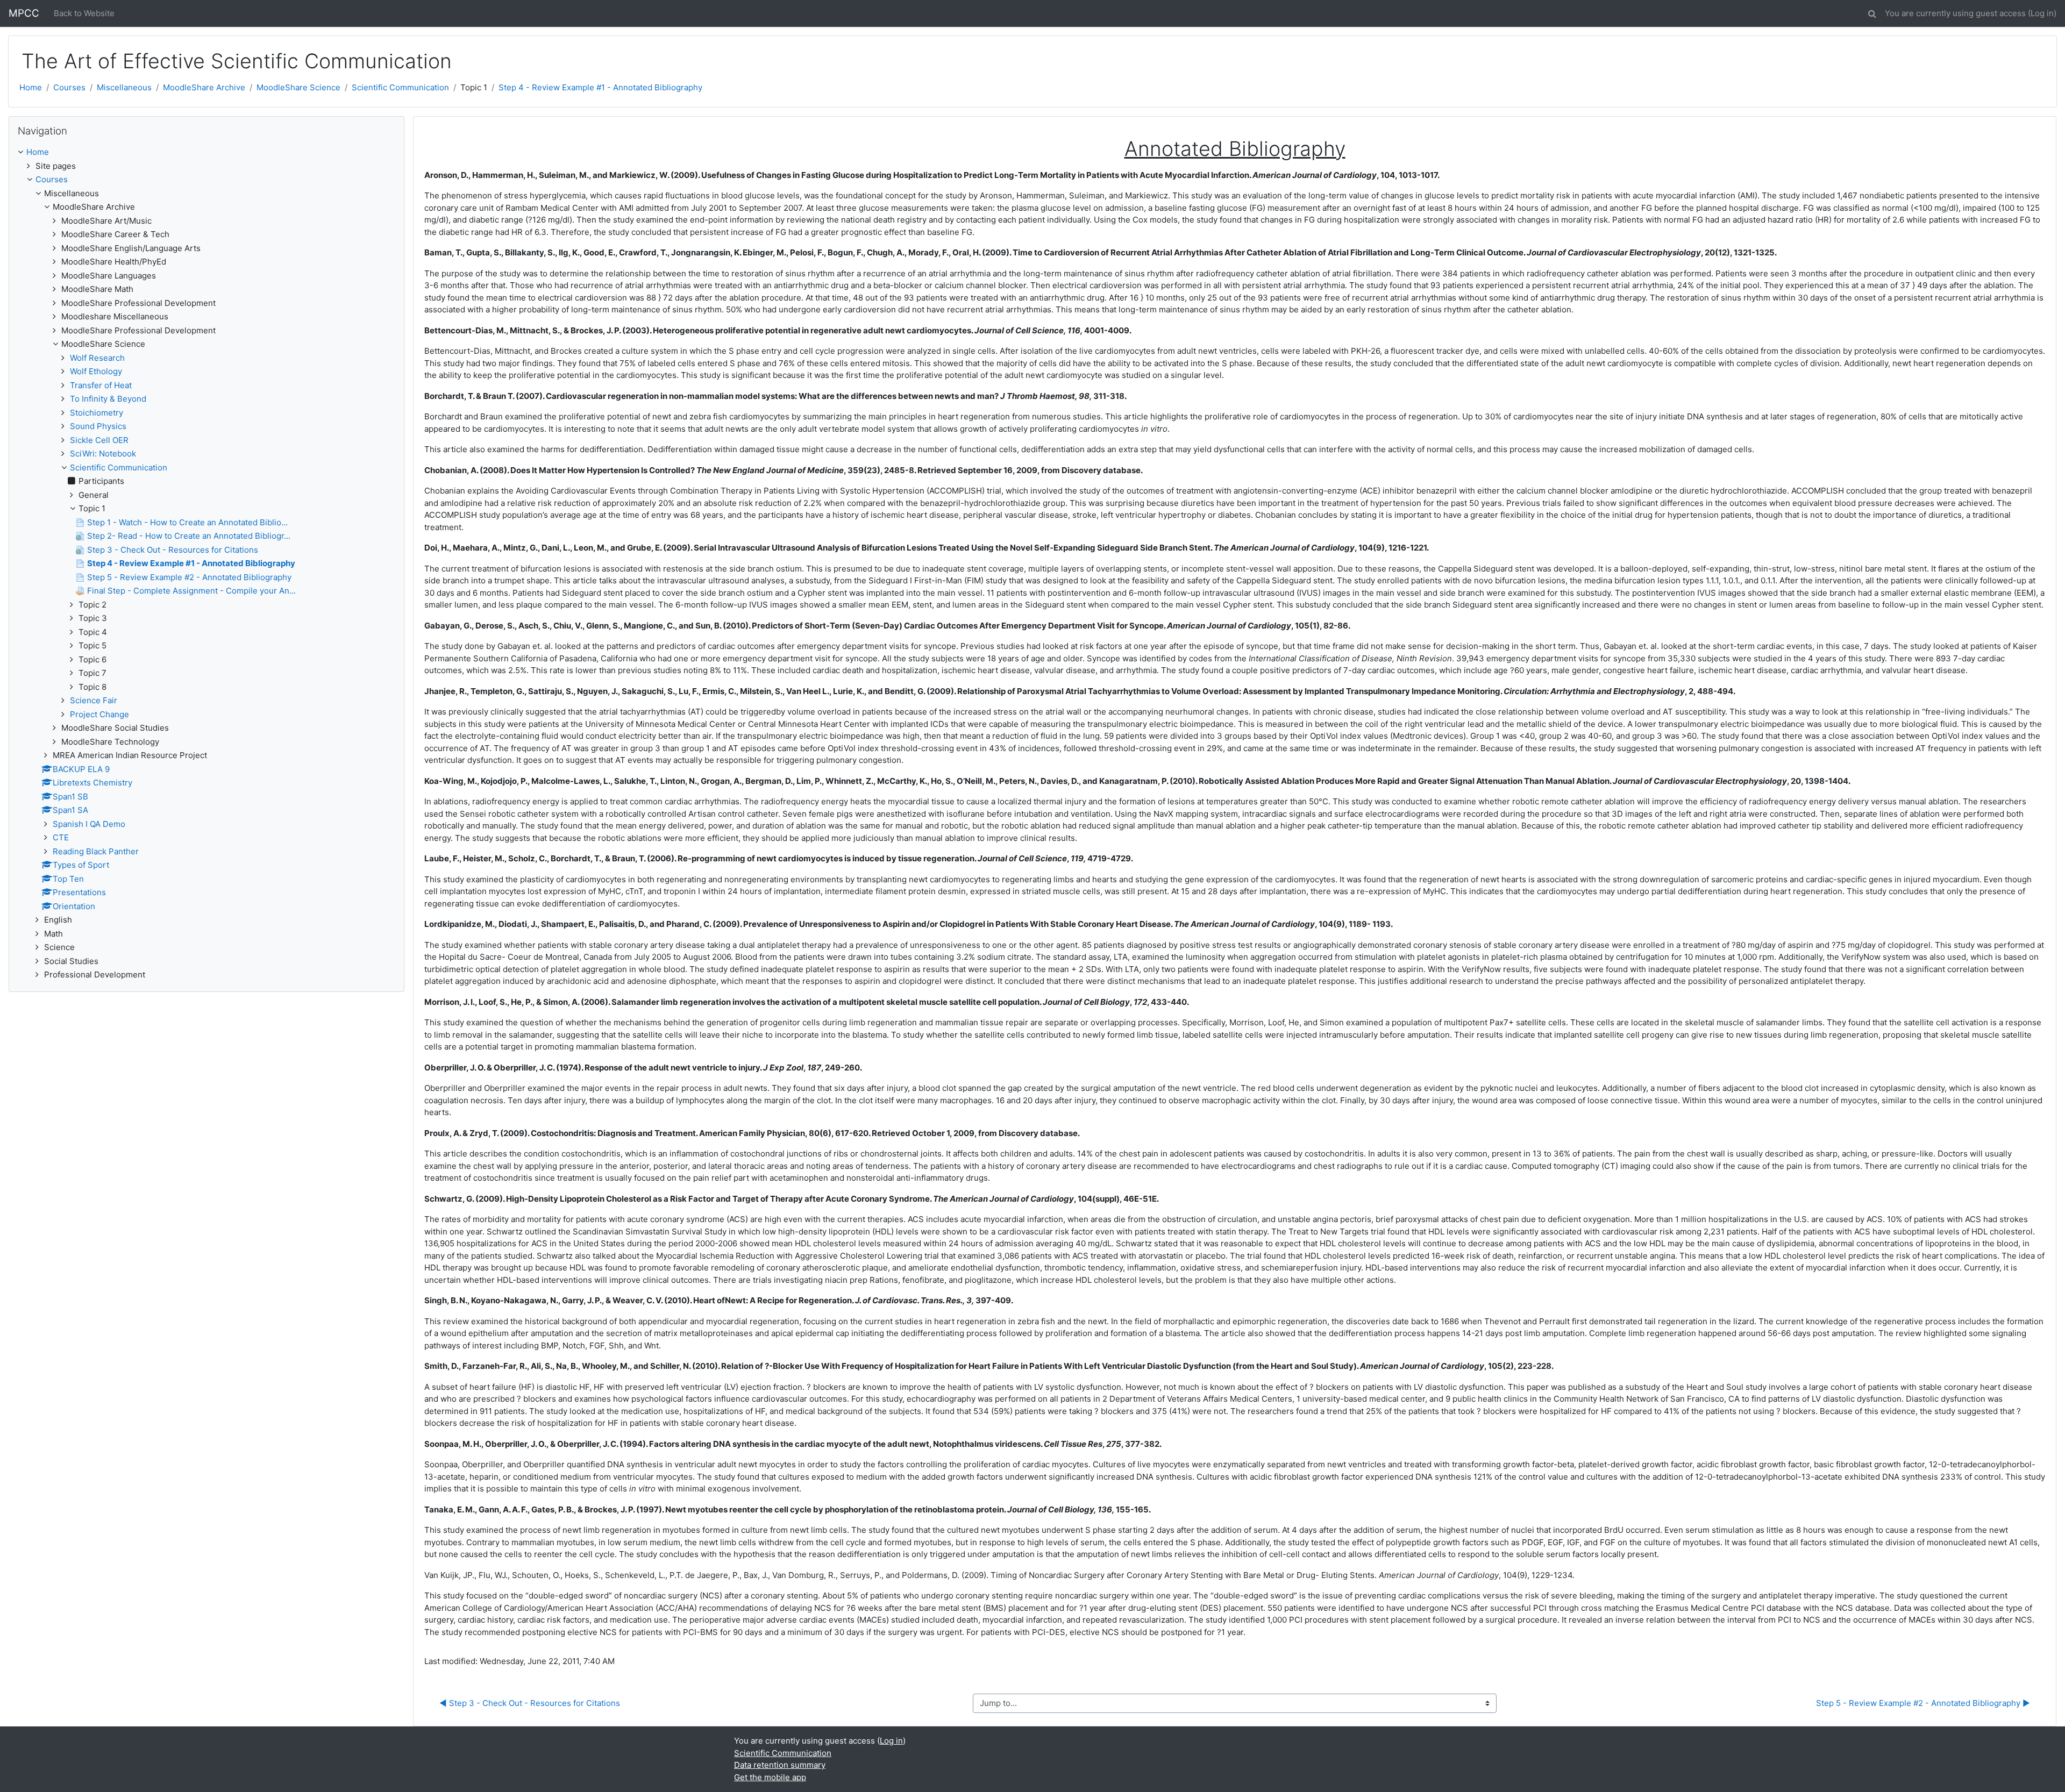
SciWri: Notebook (103, 454)
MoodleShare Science (298, 87)
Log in (2042, 13)
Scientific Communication (400, 87)
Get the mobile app (770, 1777)
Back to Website (84, 13)
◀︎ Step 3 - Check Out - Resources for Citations (530, 1703)
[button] (1872, 12)
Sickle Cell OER (99, 440)
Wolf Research (97, 358)
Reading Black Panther (96, 851)
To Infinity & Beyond (108, 399)
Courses (69, 87)
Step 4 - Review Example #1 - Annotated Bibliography (600, 87)
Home (31, 87)
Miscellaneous (124, 87)
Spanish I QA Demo (89, 824)
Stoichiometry (97, 413)
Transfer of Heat (101, 385)
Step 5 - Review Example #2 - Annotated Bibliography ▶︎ (1923, 1703)
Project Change (99, 714)
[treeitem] (206, 152)
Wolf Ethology (96, 371)
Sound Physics (98, 426)
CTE (61, 837)
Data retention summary (780, 1765)
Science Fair (94, 700)
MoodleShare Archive (204, 87)
